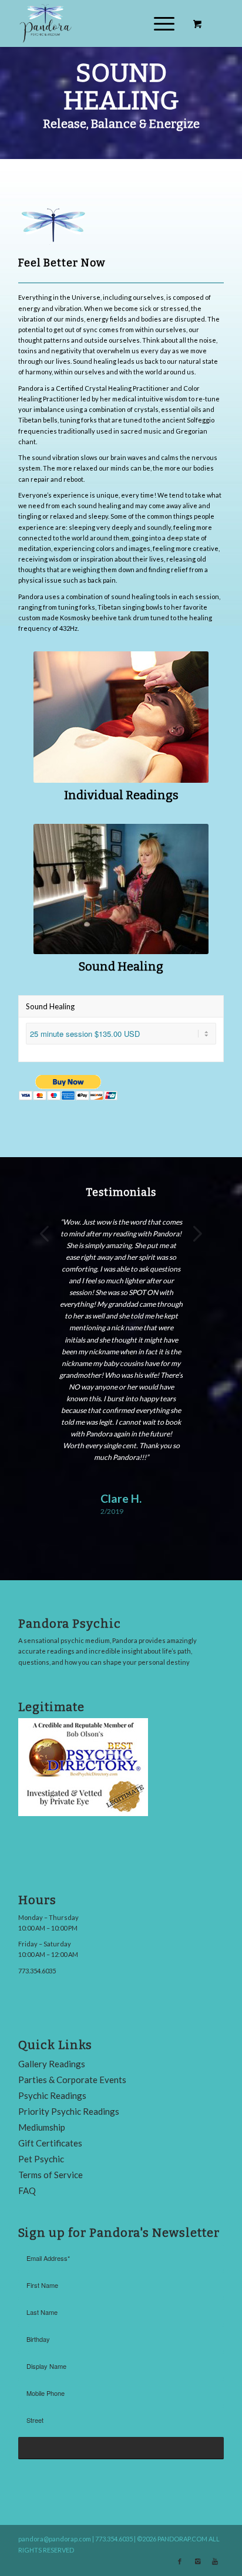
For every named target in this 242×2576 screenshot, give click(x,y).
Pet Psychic (41, 2159)
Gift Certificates (50, 2143)
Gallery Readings (52, 2064)
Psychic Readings (52, 2095)
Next (197, 1233)
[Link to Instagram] (197, 2561)
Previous (45, 1233)
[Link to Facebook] (180, 2561)
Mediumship (42, 2127)
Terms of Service (51, 2175)
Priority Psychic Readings (69, 2111)
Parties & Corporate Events (72, 2080)
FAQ (27, 2190)
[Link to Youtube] (215, 2561)
